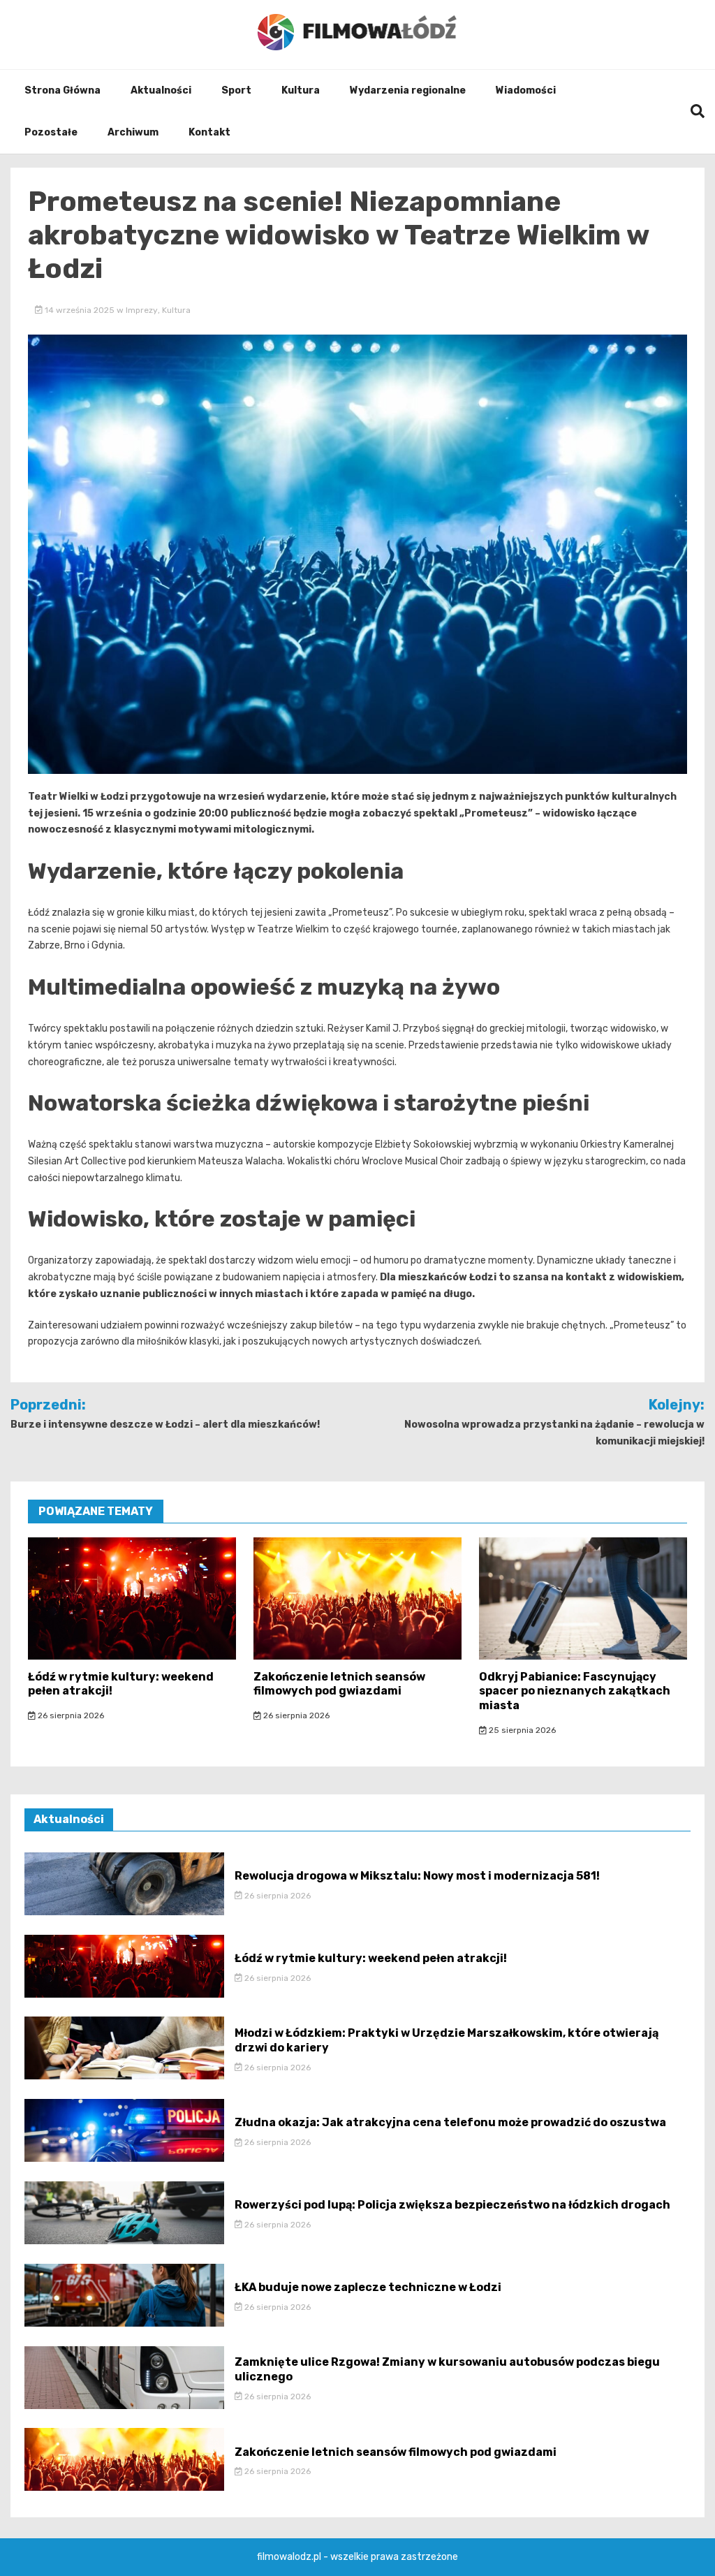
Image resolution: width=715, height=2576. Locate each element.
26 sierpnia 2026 (70, 1715)
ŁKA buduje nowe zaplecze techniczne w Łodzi (368, 2287)
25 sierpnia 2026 (521, 1730)
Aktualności (161, 90)
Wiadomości (526, 90)
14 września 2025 (80, 310)
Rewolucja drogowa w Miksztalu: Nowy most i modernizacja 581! (417, 1876)
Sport (236, 90)
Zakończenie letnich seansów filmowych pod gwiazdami (339, 1684)
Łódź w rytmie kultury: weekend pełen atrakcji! (371, 1958)
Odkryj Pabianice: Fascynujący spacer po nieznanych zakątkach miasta (575, 1691)
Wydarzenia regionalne (408, 90)
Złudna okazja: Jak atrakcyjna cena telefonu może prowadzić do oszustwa (450, 2122)
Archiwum (133, 132)
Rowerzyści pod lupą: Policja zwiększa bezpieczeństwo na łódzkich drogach (452, 2205)
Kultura (301, 90)
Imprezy (142, 310)
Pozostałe (51, 132)
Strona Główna (62, 90)
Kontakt (209, 132)
